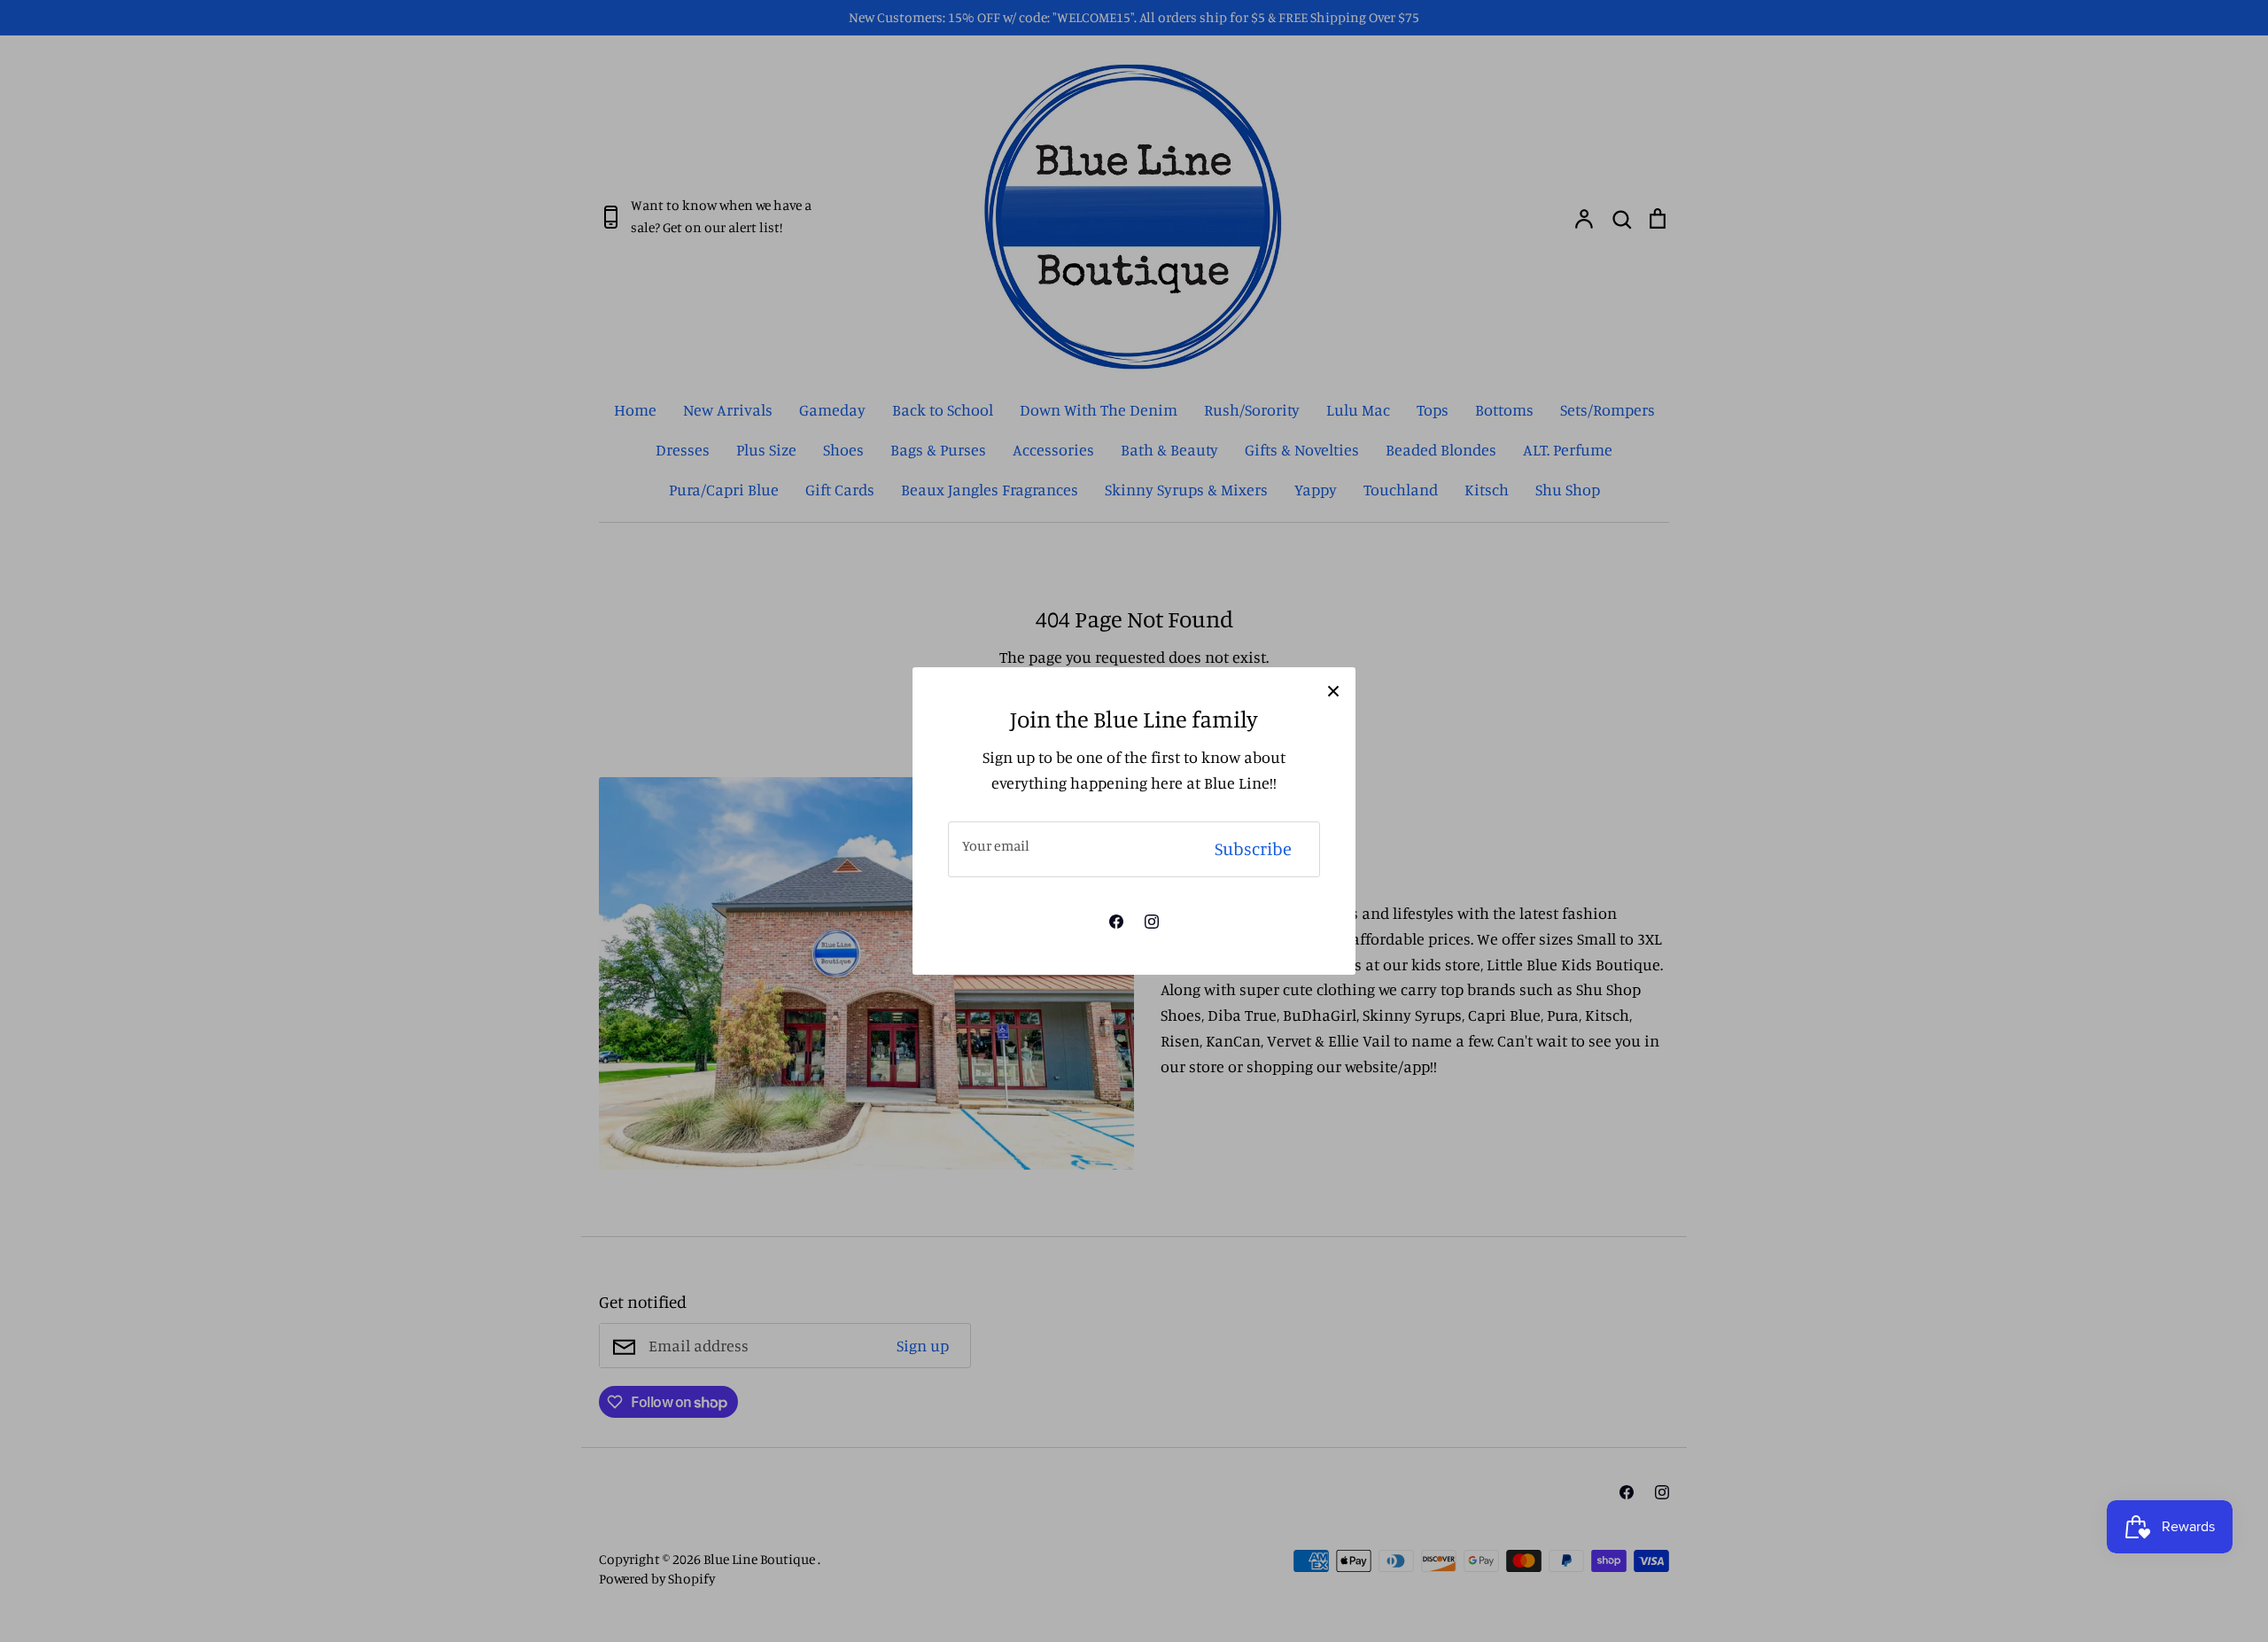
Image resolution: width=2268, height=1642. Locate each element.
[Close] (1333, 689)
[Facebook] (1116, 922)
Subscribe (1253, 848)
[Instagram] (1152, 922)
